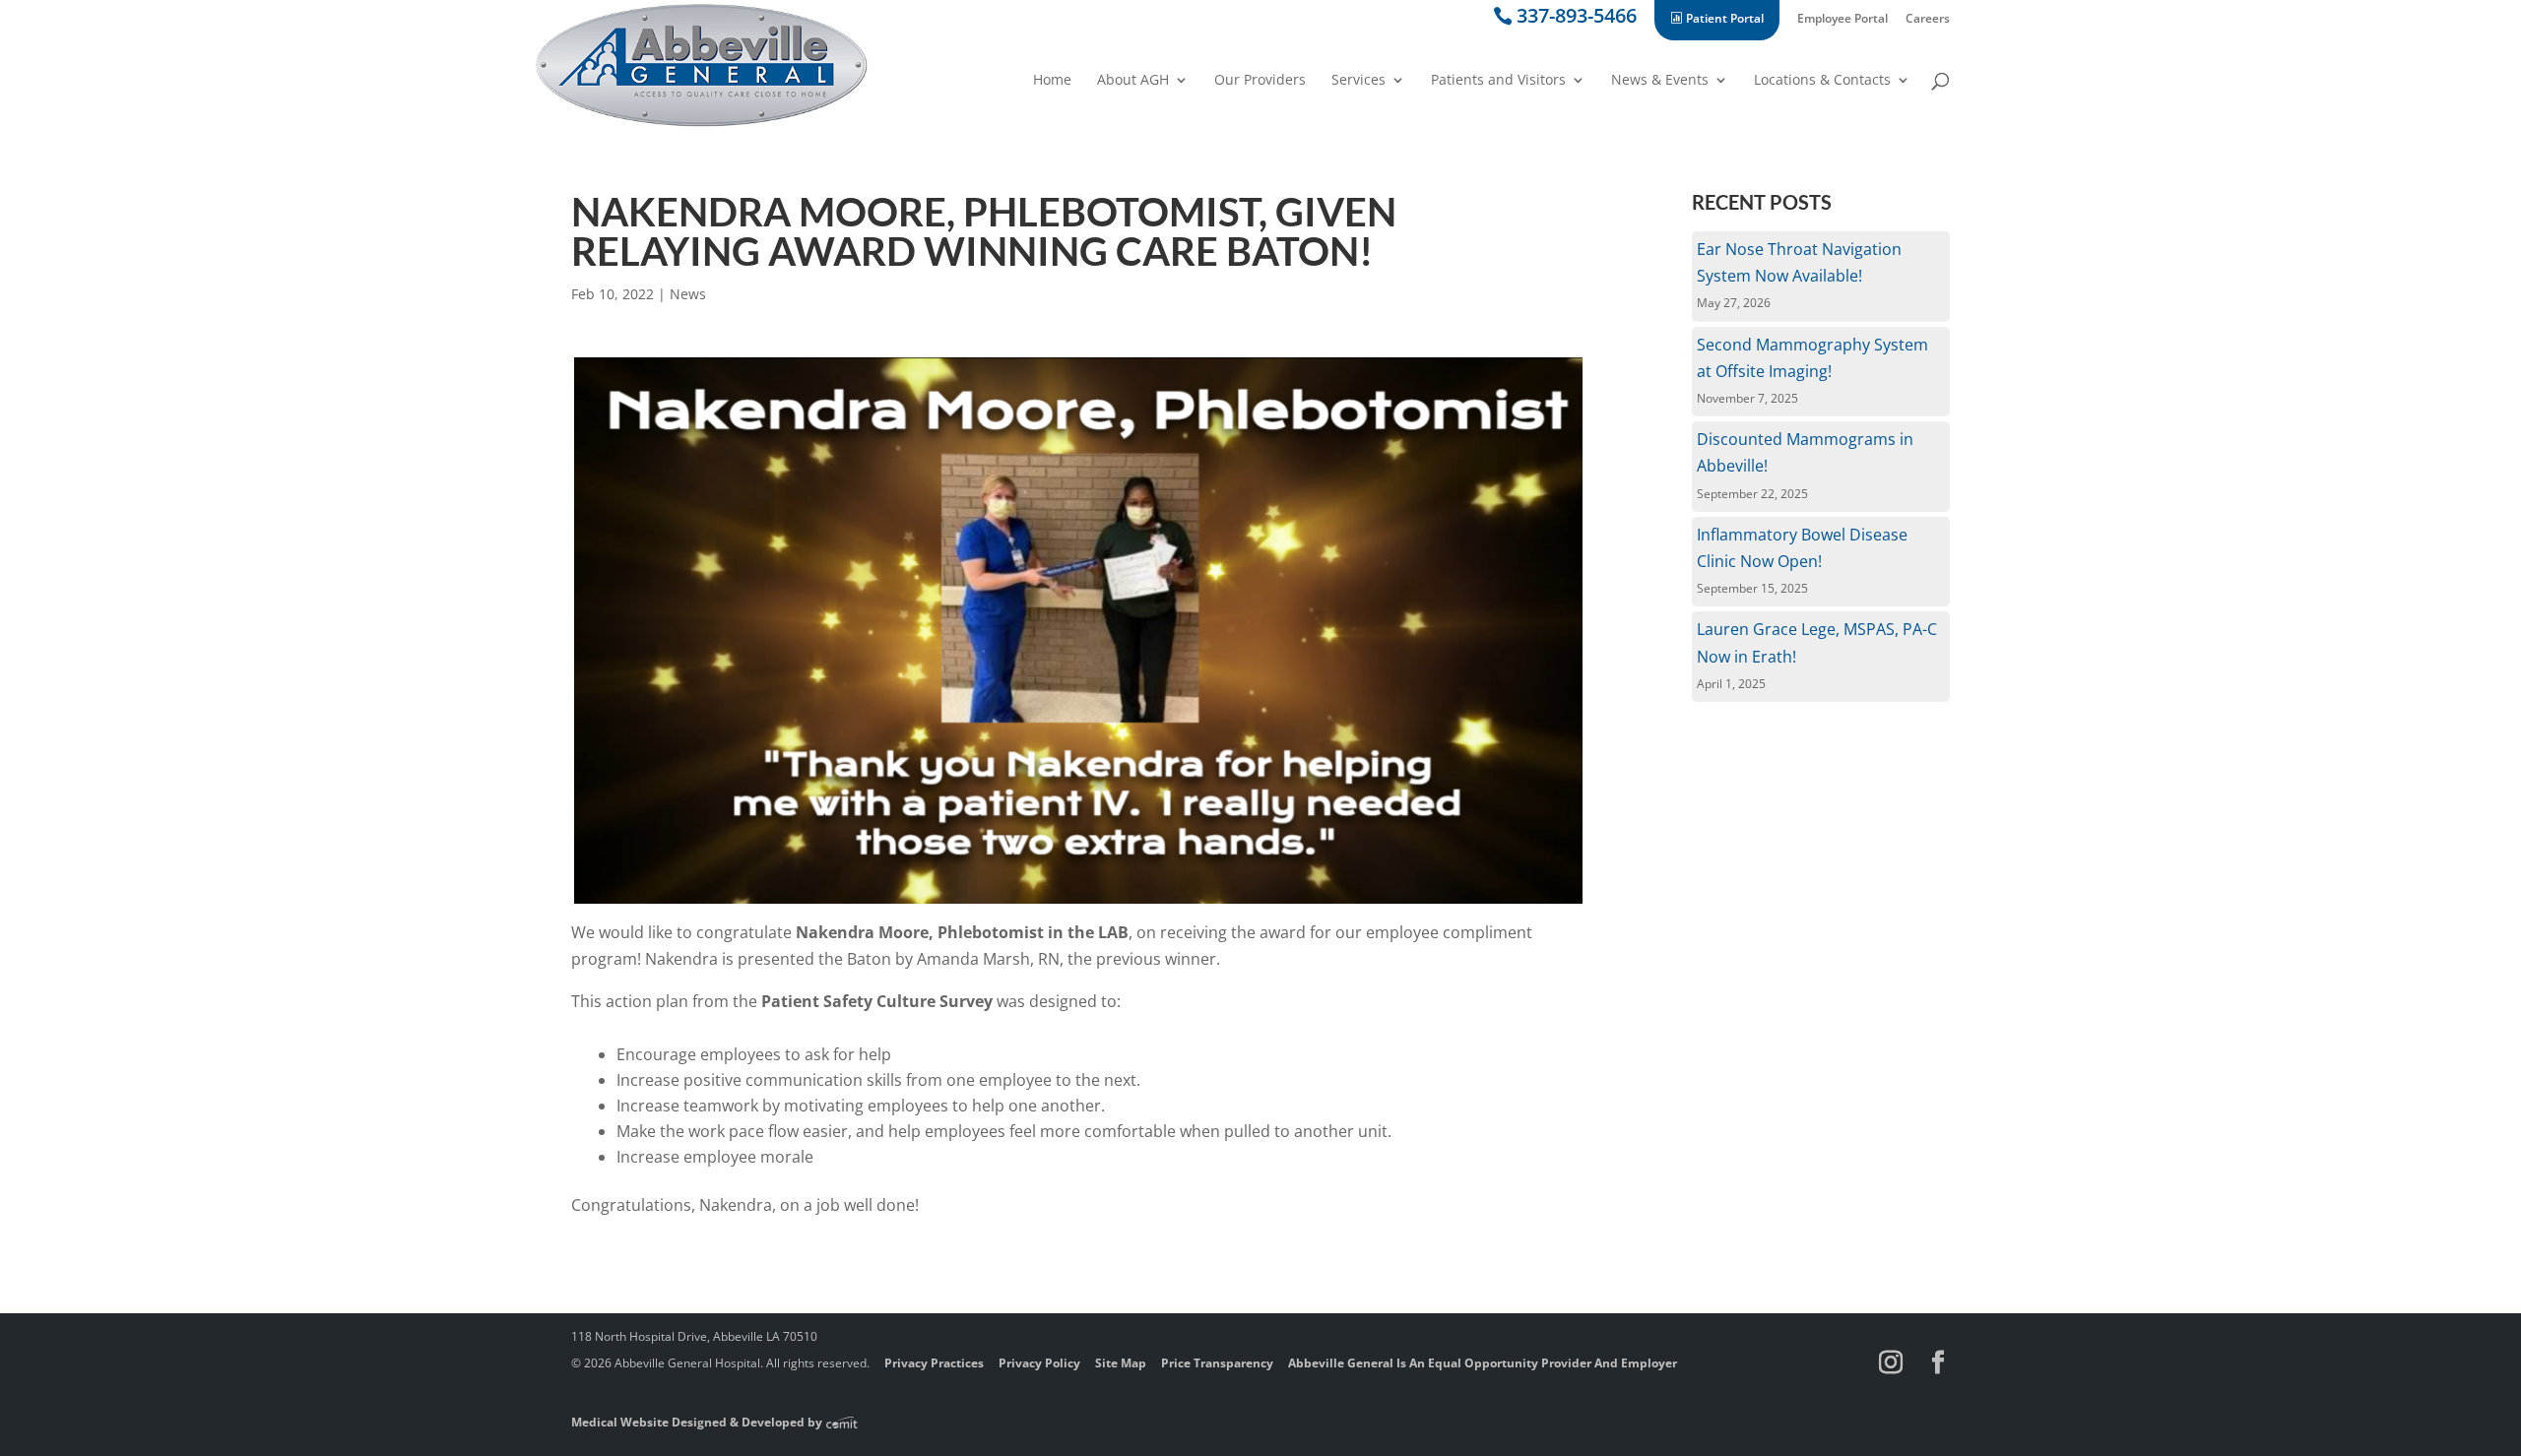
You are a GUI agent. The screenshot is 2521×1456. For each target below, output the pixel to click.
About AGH (1133, 81)
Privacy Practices (934, 1363)
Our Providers (1260, 81)
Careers (1928, 20)
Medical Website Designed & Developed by (698, 1422)
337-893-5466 (1577, 19)
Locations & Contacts (1822, 81)
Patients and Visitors (1498, 81)
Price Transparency (1217, 1363)
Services (1358, 81)
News (688, 294)
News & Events (1660, 81)
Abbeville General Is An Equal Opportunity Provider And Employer (1483, 1363)
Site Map (1121, 1363)
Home (1052, 81)
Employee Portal (1842, 20)
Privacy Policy (1039, 1363)
